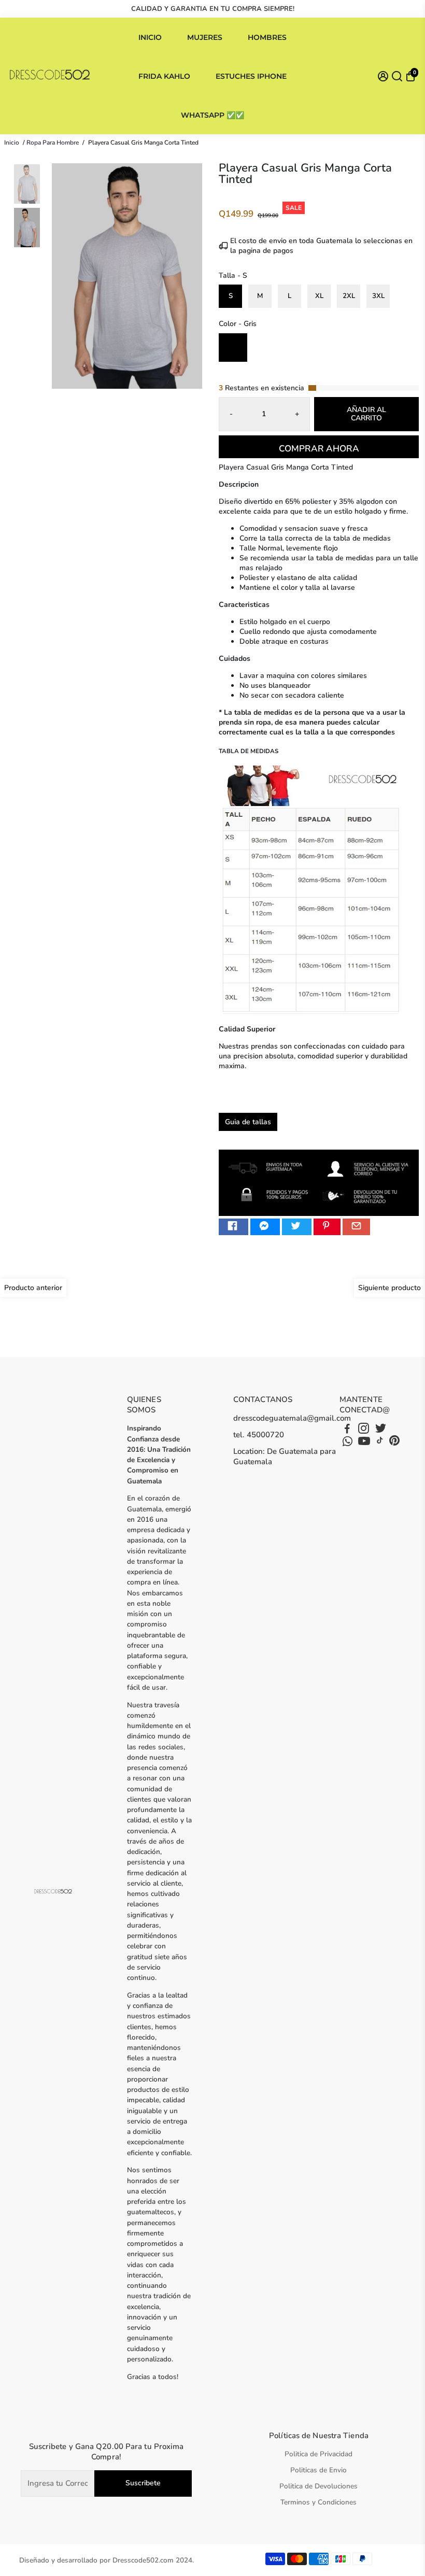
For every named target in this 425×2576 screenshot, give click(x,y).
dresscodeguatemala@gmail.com (292, 1418)
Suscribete (143, 2483)
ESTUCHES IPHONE (251, 76)
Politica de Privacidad (318, 2454)
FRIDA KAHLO (164, 76)
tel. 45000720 (259, 1435)
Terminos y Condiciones (318, 2502)
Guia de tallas (248, 1122)
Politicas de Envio (318, 2470)
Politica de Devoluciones (318, 2486)
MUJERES (205, 37)
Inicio (12, 143)
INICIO (150, 37)
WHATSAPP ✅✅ (212, 115)
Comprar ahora (319, 449)
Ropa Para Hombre (53, 143)
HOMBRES (267, 37)
